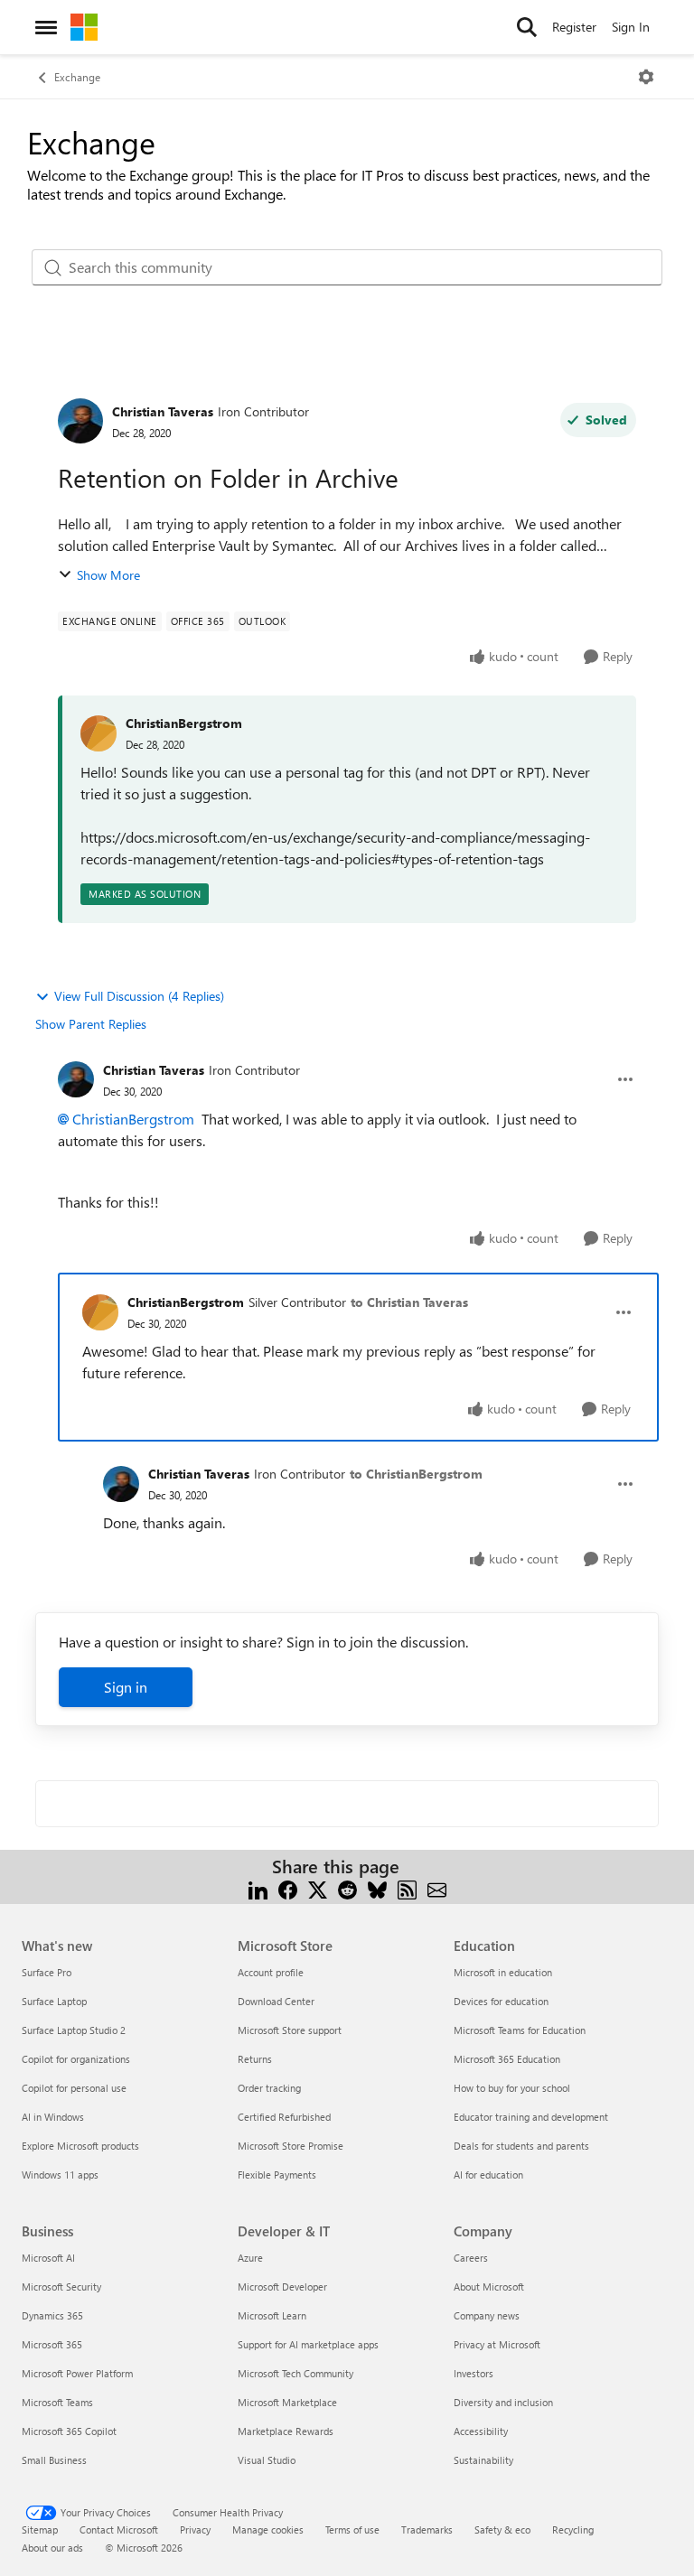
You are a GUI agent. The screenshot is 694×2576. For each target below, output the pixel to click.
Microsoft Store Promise (291, 2146)
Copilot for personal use (74, 2088)
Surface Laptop (54, 2001)
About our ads (52, 2548)
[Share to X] (318, 1888)
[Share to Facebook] (288, 1888)
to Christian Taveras (409, 1302)
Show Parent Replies (91, 1024)
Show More (108, 575)
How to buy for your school (512, 2088)
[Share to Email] (437, 1888)
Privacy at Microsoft (497, 2344)
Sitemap (40, 2529)
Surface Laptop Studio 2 (74, 2030)
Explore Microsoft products (80, 2146)
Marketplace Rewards (286, 2431)
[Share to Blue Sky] (377, 1888)
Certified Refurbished (284, 2117)
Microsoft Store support (290, 2030)
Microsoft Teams (57, 2402)
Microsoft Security (61, 2287)
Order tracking (269, 2088)
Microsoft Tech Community (295, 2373)
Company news (487, 2315)
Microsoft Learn (272, 2315)
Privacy (195, 2529)
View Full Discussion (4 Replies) (139, 996)
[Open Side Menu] (46, 27)
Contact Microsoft (119, 2529)
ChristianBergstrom (184, 723)
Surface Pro (47, 1972)
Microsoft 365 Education (507, 2059)
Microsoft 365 (52, 2344)
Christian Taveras (163, 411)
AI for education (488, 2175)
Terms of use (352, 2529)
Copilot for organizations (76, 2059)
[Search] (527, 27)
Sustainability (483, 2460)
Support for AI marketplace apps (308, 2344)
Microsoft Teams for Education (520, 2030)
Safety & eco (502, 2529)
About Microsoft (489, 2287)
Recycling (573, 2529)
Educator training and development (531, 2117)
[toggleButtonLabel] (646, 77)
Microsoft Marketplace (287, 2402)
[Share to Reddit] (347, 1888)
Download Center (276, 2001)
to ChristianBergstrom (416, 1474)
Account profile (271, 1972)
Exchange (77, 77)
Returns (255, 2059)
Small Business (54, 2460)
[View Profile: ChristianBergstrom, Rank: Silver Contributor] (100, 1312)
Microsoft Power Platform (77, 2373)
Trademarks (427, 2529)
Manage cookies (268, 2529)
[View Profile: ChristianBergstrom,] (98, 733)
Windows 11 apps (60, 2175)
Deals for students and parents (521, 2146)
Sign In (631, 27)
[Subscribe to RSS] (407, 1888)
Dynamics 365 (52, 2315)
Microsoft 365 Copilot (69, 2431)
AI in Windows (53, 2117)
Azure (250, 2258)
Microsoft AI (48, 2258)
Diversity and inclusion (503, 2402)
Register (574, 27)
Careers (471, 2258)
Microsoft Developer (282, 2287)
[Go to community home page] (84, 27)
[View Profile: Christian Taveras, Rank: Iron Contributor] (80, 421)
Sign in (126, 1687)
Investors (474, 2373)
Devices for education (501, 2001)
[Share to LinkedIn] (258, 1888)
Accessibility (481, 2431)
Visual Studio (267, 2460)
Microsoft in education (503, 1972)
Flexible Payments (277, 2175)
